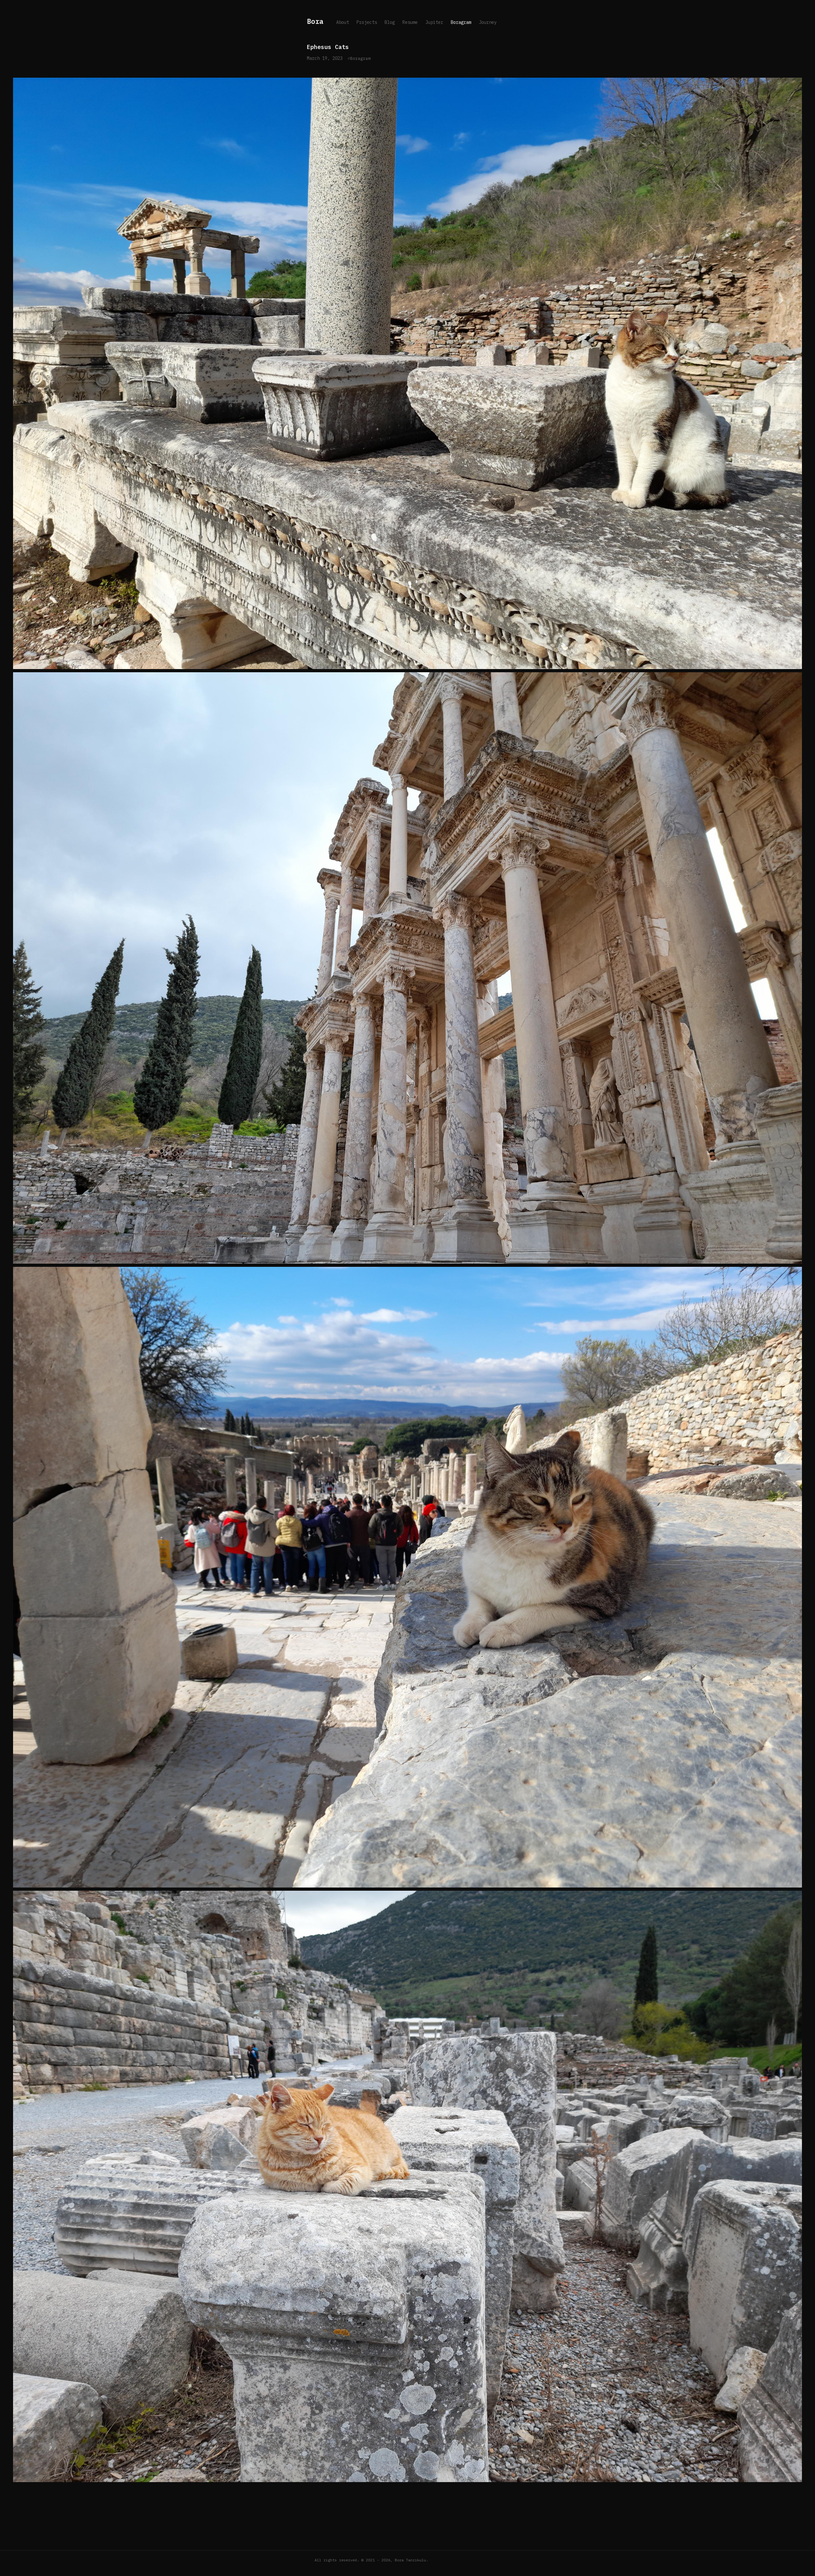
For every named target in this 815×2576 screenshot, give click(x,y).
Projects (367, 22)
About (343, 22)
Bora (315, 21)
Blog (390, 22)
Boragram (461, 22)
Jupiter (434, 22)
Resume (410, 22)
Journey (488, 22)
